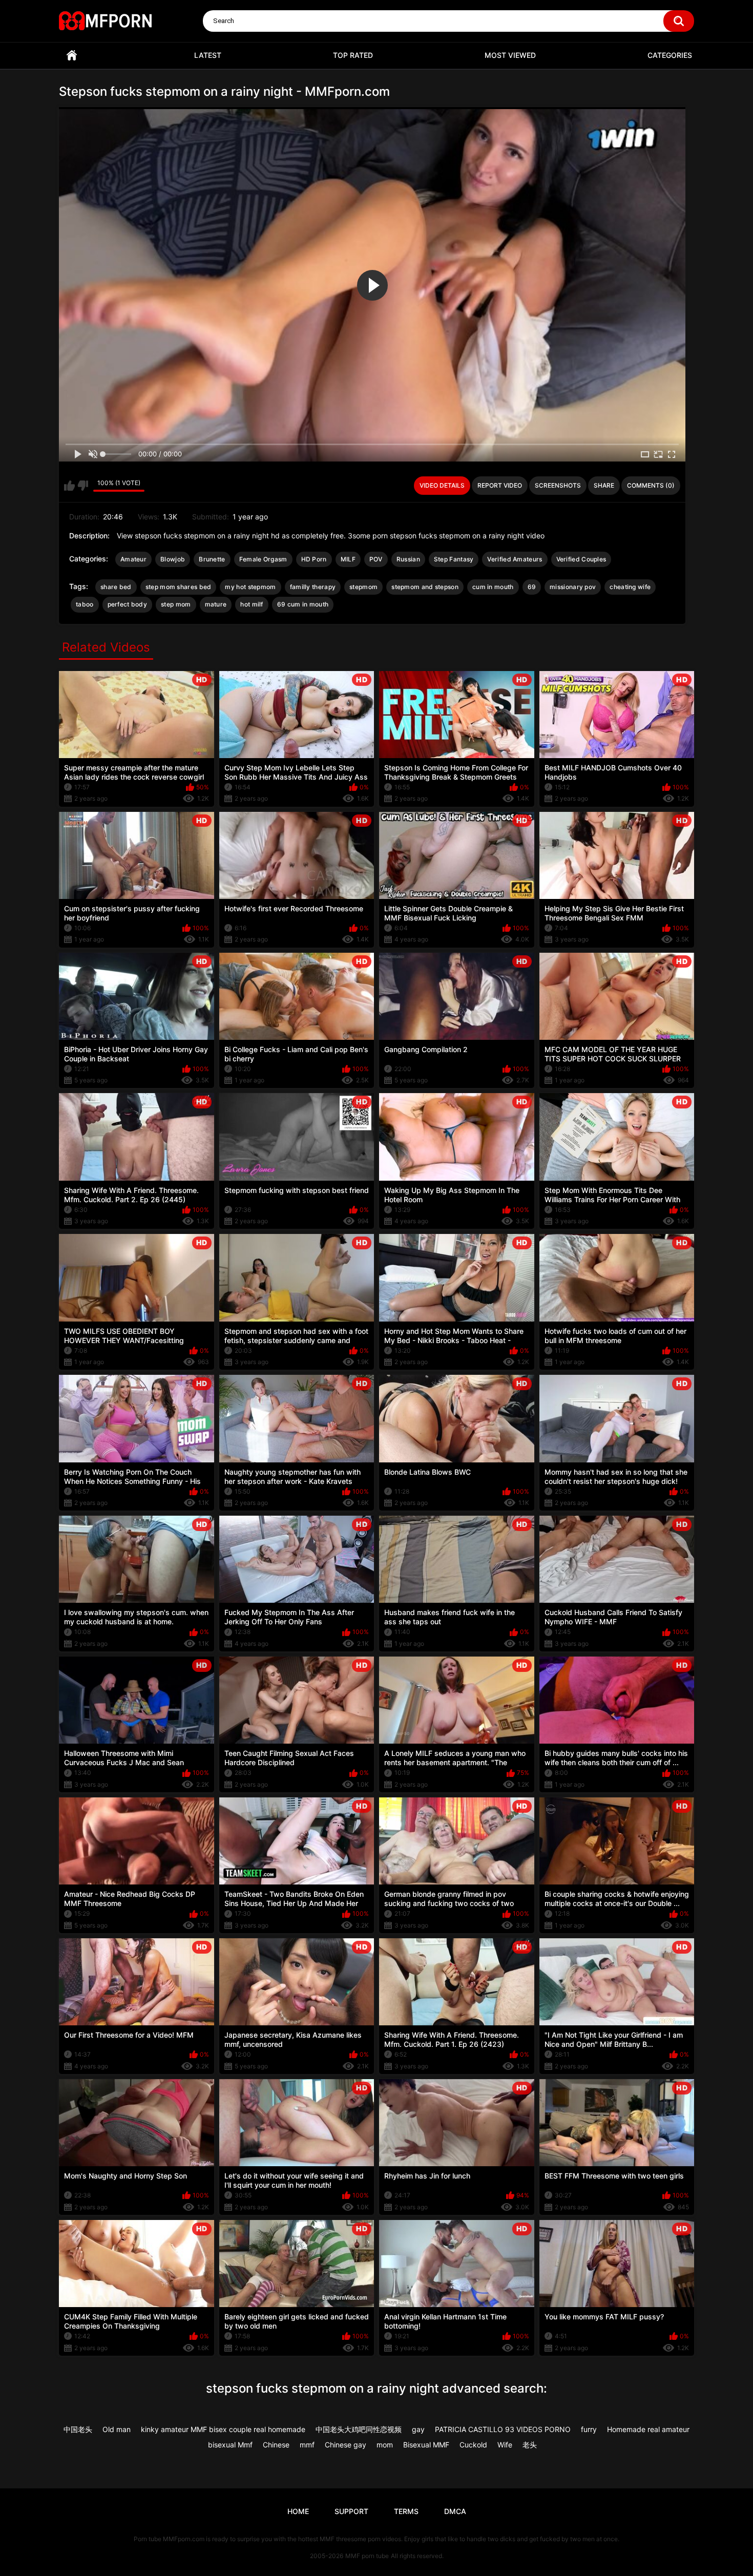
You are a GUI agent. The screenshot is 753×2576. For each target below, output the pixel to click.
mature (216, 604)
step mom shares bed (179, 587)
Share (604, 485)
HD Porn (314, 559)
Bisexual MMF (426, 2445)
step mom (176, 604)
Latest (208, 55)
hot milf (252, 604)
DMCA (455, 2511)
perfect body (128, 604)
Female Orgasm (263, 559)
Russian (408, 559)
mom (385, 2445)
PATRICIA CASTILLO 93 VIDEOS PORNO (503, 2429)
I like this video (69, 486)
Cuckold (473, 2445)
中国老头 (78, 2429)
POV (376, 559)
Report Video (500, 485)
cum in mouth (493, 587)
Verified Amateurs (515, 559)
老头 (530, 2445)
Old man (117, 2429)
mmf (307, 2445)
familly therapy (313, 587)
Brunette (212, 559)
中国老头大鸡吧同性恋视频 (359, 2429)
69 (532, 587)
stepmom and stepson (425, 587)
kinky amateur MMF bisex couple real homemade (223, 2429)
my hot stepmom (250, 587)
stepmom (363, 587)
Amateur (133, 559)
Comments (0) (651, 485)
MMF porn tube (367, 2556)
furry (589, 2429)
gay (418, 2429)
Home (72, 56)
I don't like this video (83, 486)
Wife (505, 2445)
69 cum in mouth (303, 604)
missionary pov (573, 587)
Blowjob (173, 559)
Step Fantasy (454, 559)
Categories (670, 55)
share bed (116, 587)
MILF (348, 559)
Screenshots (558, 485)
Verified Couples (581, 559)
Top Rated (353, 55)
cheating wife (630, 587)
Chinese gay (346, 2445)
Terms (406, 2511)
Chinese (276, 2445)
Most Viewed (510, 55)
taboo (85, 604)
